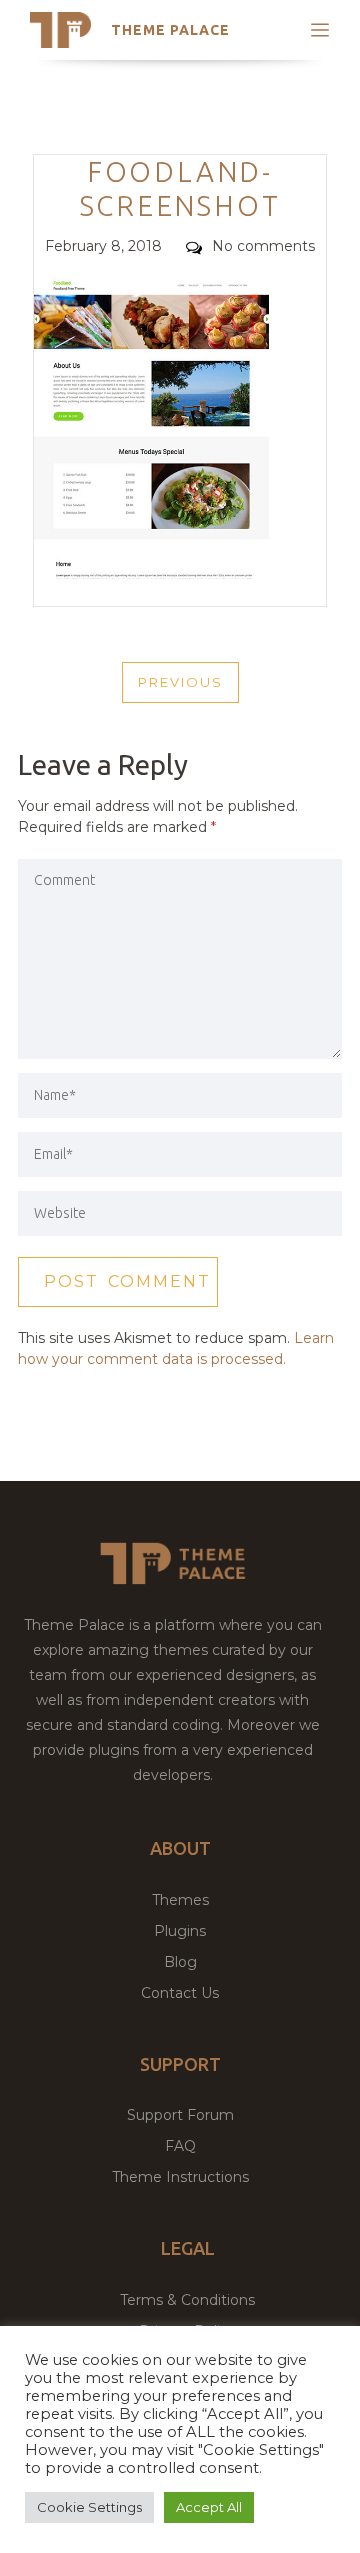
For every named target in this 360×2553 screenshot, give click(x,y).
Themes (180, 1900)
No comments (263, 246)
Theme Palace (170, 30)
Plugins (180, 1931)
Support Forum (180, 2115)
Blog (180, 1962)
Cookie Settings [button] (89, 2507)
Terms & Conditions (187, 2300)
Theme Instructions (180, 2177)
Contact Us (180, 1993)
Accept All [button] (209, 2507)
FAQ (180, 2146)
